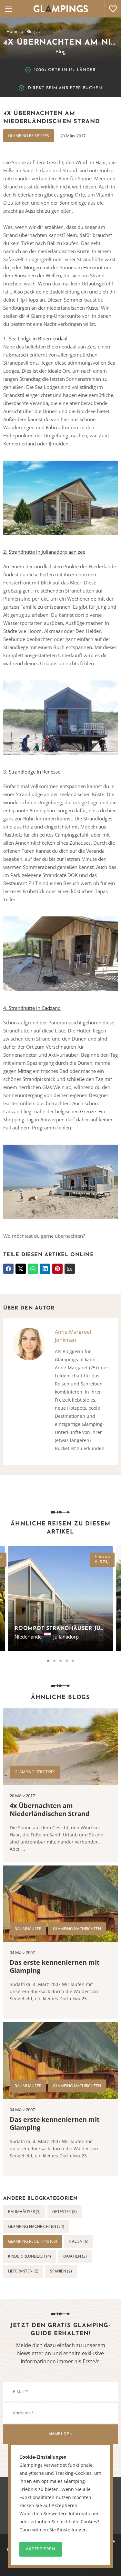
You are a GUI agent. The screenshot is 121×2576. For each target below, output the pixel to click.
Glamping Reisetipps (29, 136)
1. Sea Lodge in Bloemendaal (35, 338)
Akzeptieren (41, 2549)
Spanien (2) (61, 2271)
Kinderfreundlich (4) (30, 2256)
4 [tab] (67, 1661)
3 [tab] (60, 1661)
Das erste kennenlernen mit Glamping (55, 1966)
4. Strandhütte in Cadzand (32, 1008)
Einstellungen (72, 2530)
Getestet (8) (65, 2212)
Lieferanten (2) (23, 2271)
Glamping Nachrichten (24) (36, 2226)
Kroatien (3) (75, 2256)
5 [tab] (73, 1661)
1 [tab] (48, 1661)
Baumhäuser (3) (24, 2212)
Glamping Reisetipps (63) (33, 2241)
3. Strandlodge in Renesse (32, 772)
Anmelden (61, 2434)
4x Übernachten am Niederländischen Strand (50, 1810)
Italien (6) (79, 2241)
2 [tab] (54, 1661)
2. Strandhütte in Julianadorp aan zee (44, 552)
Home (12, 31)
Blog (31, 31)
